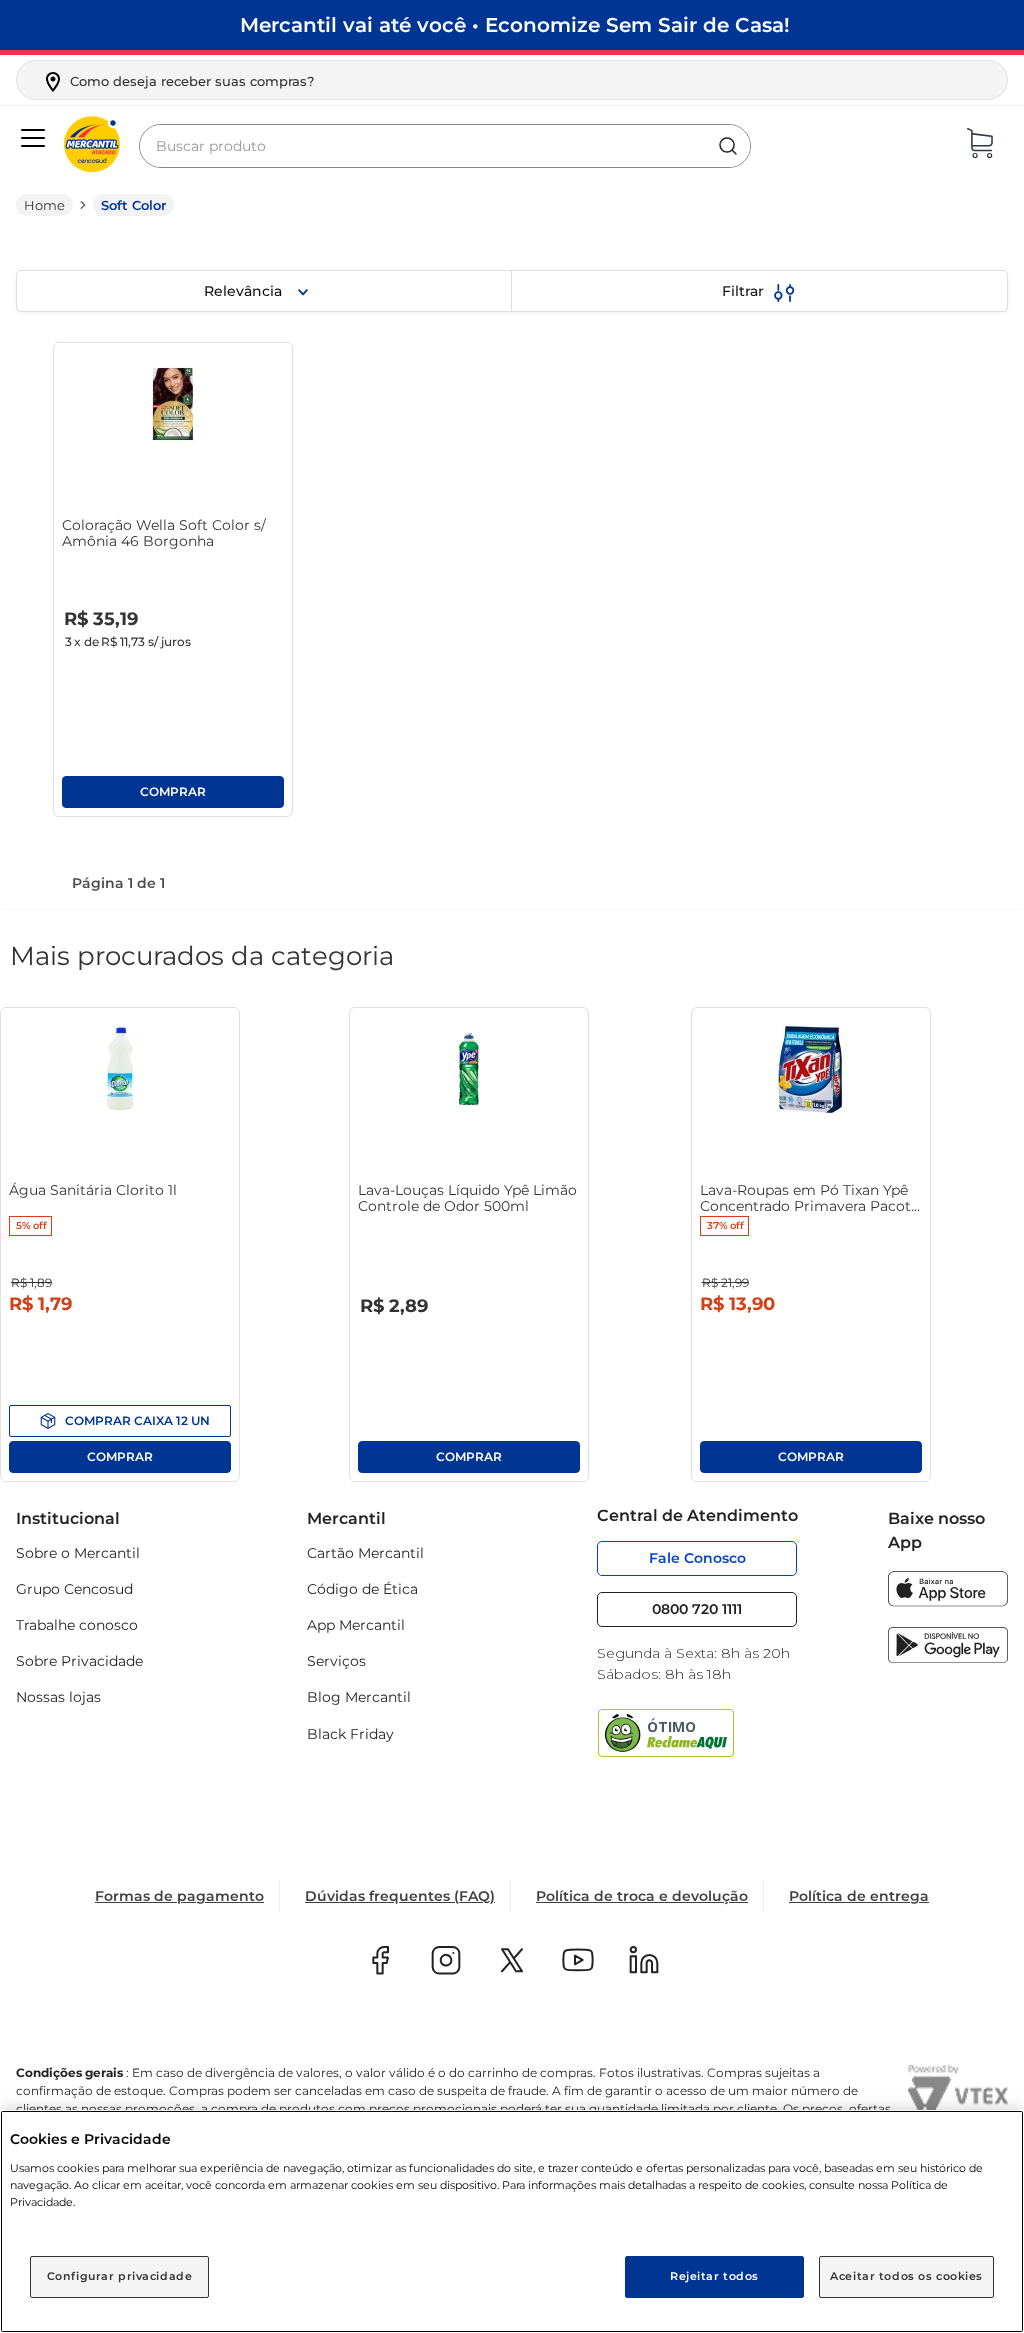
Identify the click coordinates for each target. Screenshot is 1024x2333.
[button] (177, 82)
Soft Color (133, 205)
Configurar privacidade (120, 2276)
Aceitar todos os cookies (906, 2276)
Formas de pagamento (179, 1896)
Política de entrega (859, 1896)
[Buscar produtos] (728, 146)
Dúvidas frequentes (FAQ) (400, 1896)
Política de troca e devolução (642, 1896)
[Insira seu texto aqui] (948, 1601)
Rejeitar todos (714, 2276)
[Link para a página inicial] (44, 205)
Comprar (173, 792)
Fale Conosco (697, 1558)
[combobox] (445, 146)
